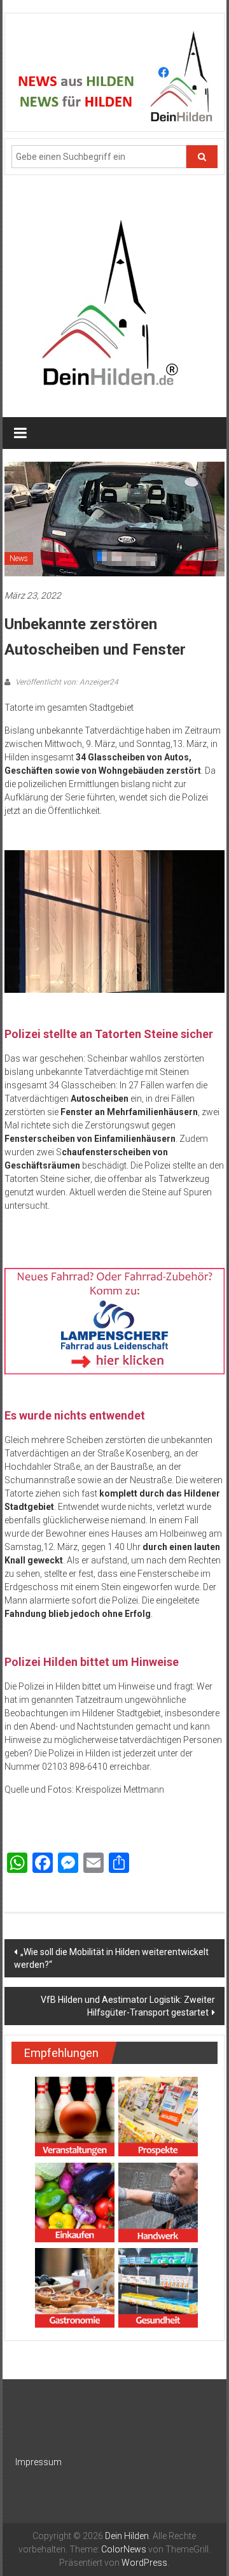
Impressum (38, 2462)
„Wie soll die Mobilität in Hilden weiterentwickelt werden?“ (111, 1958)
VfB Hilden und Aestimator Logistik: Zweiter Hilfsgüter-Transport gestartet (128, 2006)
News (19, 559)
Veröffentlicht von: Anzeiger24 (66, 682)
